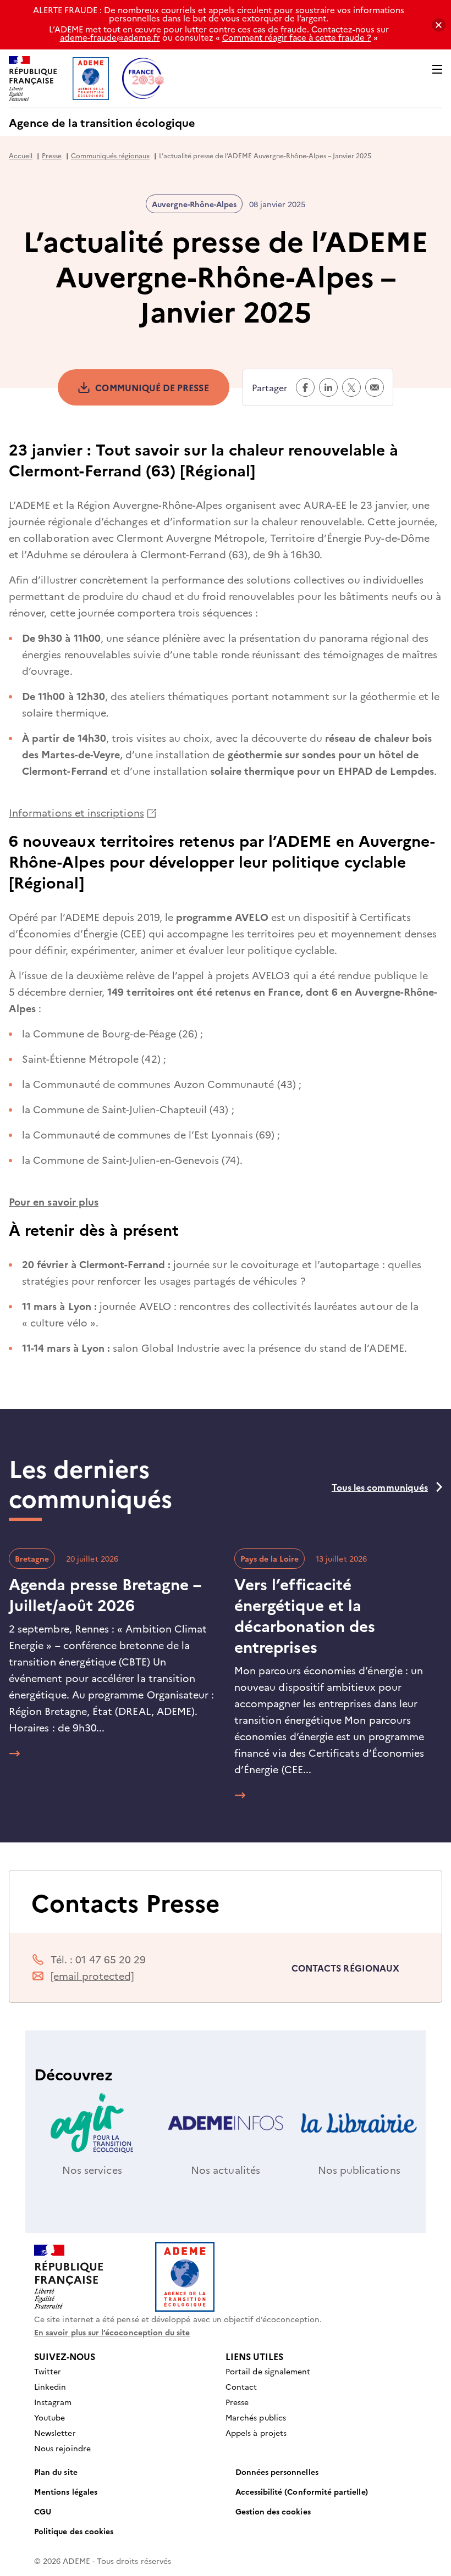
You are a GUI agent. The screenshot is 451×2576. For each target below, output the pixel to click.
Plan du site (56, 2472)
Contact (241, 2386)
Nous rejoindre (62, 2448)
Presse (52, 155)
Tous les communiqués (380, 1487)
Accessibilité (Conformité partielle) (302, 2491)
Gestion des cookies (273, 2511)
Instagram (53, 2402)
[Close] (439, 25)
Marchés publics (256, 2417)
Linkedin (50, 2386)
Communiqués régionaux (110, 155)
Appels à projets (256, 2433)
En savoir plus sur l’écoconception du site (112, 2332)
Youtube (50, 2417)
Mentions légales (66, 2491)
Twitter (48, 2371)
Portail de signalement (268, 2371)
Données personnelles (277, 2472)
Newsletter (55, 2433)
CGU (43, 2511)
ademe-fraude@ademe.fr (110, 37)
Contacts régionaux (345, 1968)
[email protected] (92, 1976)
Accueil (21, 155)
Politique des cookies (74, 2531)
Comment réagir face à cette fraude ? (297, 37)
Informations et (82, 812)
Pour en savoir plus (54, 1201)
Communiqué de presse (152, 387)
